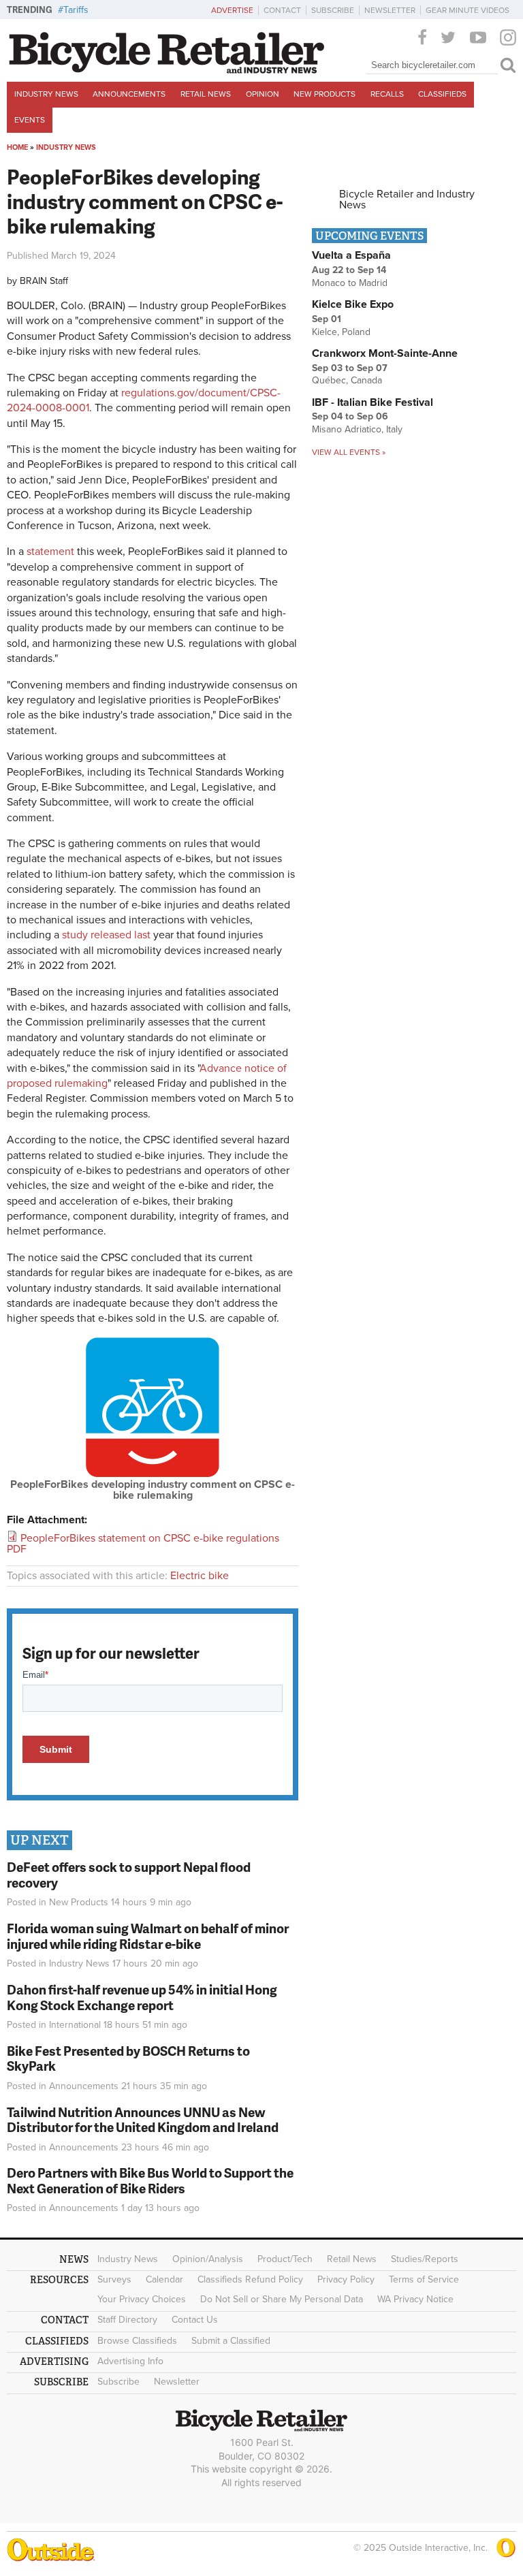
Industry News (46, 94)
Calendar (164, 2279)
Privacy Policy (346, 2279)
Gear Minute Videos (467, 10)
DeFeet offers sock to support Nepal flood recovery (129, 1875)
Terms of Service (424, 2279)
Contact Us (195, 2320)
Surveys (114, 2279)
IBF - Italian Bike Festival (373, 402)
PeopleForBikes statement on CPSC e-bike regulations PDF (143, 1544)
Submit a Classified (231, 2341)
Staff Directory (127, 2320)
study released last (106, 935)
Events (30, 120)
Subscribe (333, 10)
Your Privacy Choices (142, 2299)
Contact (282, 10)
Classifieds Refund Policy (250, 2279)
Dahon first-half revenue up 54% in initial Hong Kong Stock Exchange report (142, 1997)
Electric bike (200, 1576)
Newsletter (390, 10)
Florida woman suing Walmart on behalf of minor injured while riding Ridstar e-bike (148, 1936)
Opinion (263, 94)
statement (49, 552)
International (75, 2025)
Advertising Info (130, 2361)
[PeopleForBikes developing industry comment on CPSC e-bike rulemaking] (153, 1474)
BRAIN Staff (44, 281)
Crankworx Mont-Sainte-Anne (385, 353)
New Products (324, 94)
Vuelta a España (351, 255)
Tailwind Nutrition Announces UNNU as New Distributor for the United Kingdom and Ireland (143, 2120)
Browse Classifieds (137, 2341)
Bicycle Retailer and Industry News (407, 200)
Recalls (387, 94)
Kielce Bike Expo (353, 304)
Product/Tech (285, 2259)
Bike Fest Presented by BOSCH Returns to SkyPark (128, 2058)
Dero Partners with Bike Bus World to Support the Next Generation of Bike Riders (150, 2180)
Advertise (232, 10)
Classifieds (442, 94)
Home (17, 147)
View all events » (349, 452)
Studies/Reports (425, 2259)
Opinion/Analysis (208, 2259)
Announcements (129, 94)
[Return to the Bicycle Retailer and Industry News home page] (167, 70)
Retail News (206, 94)
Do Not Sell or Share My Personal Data (282, 2299)
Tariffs (76, 10)
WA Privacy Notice (415, 2299)
